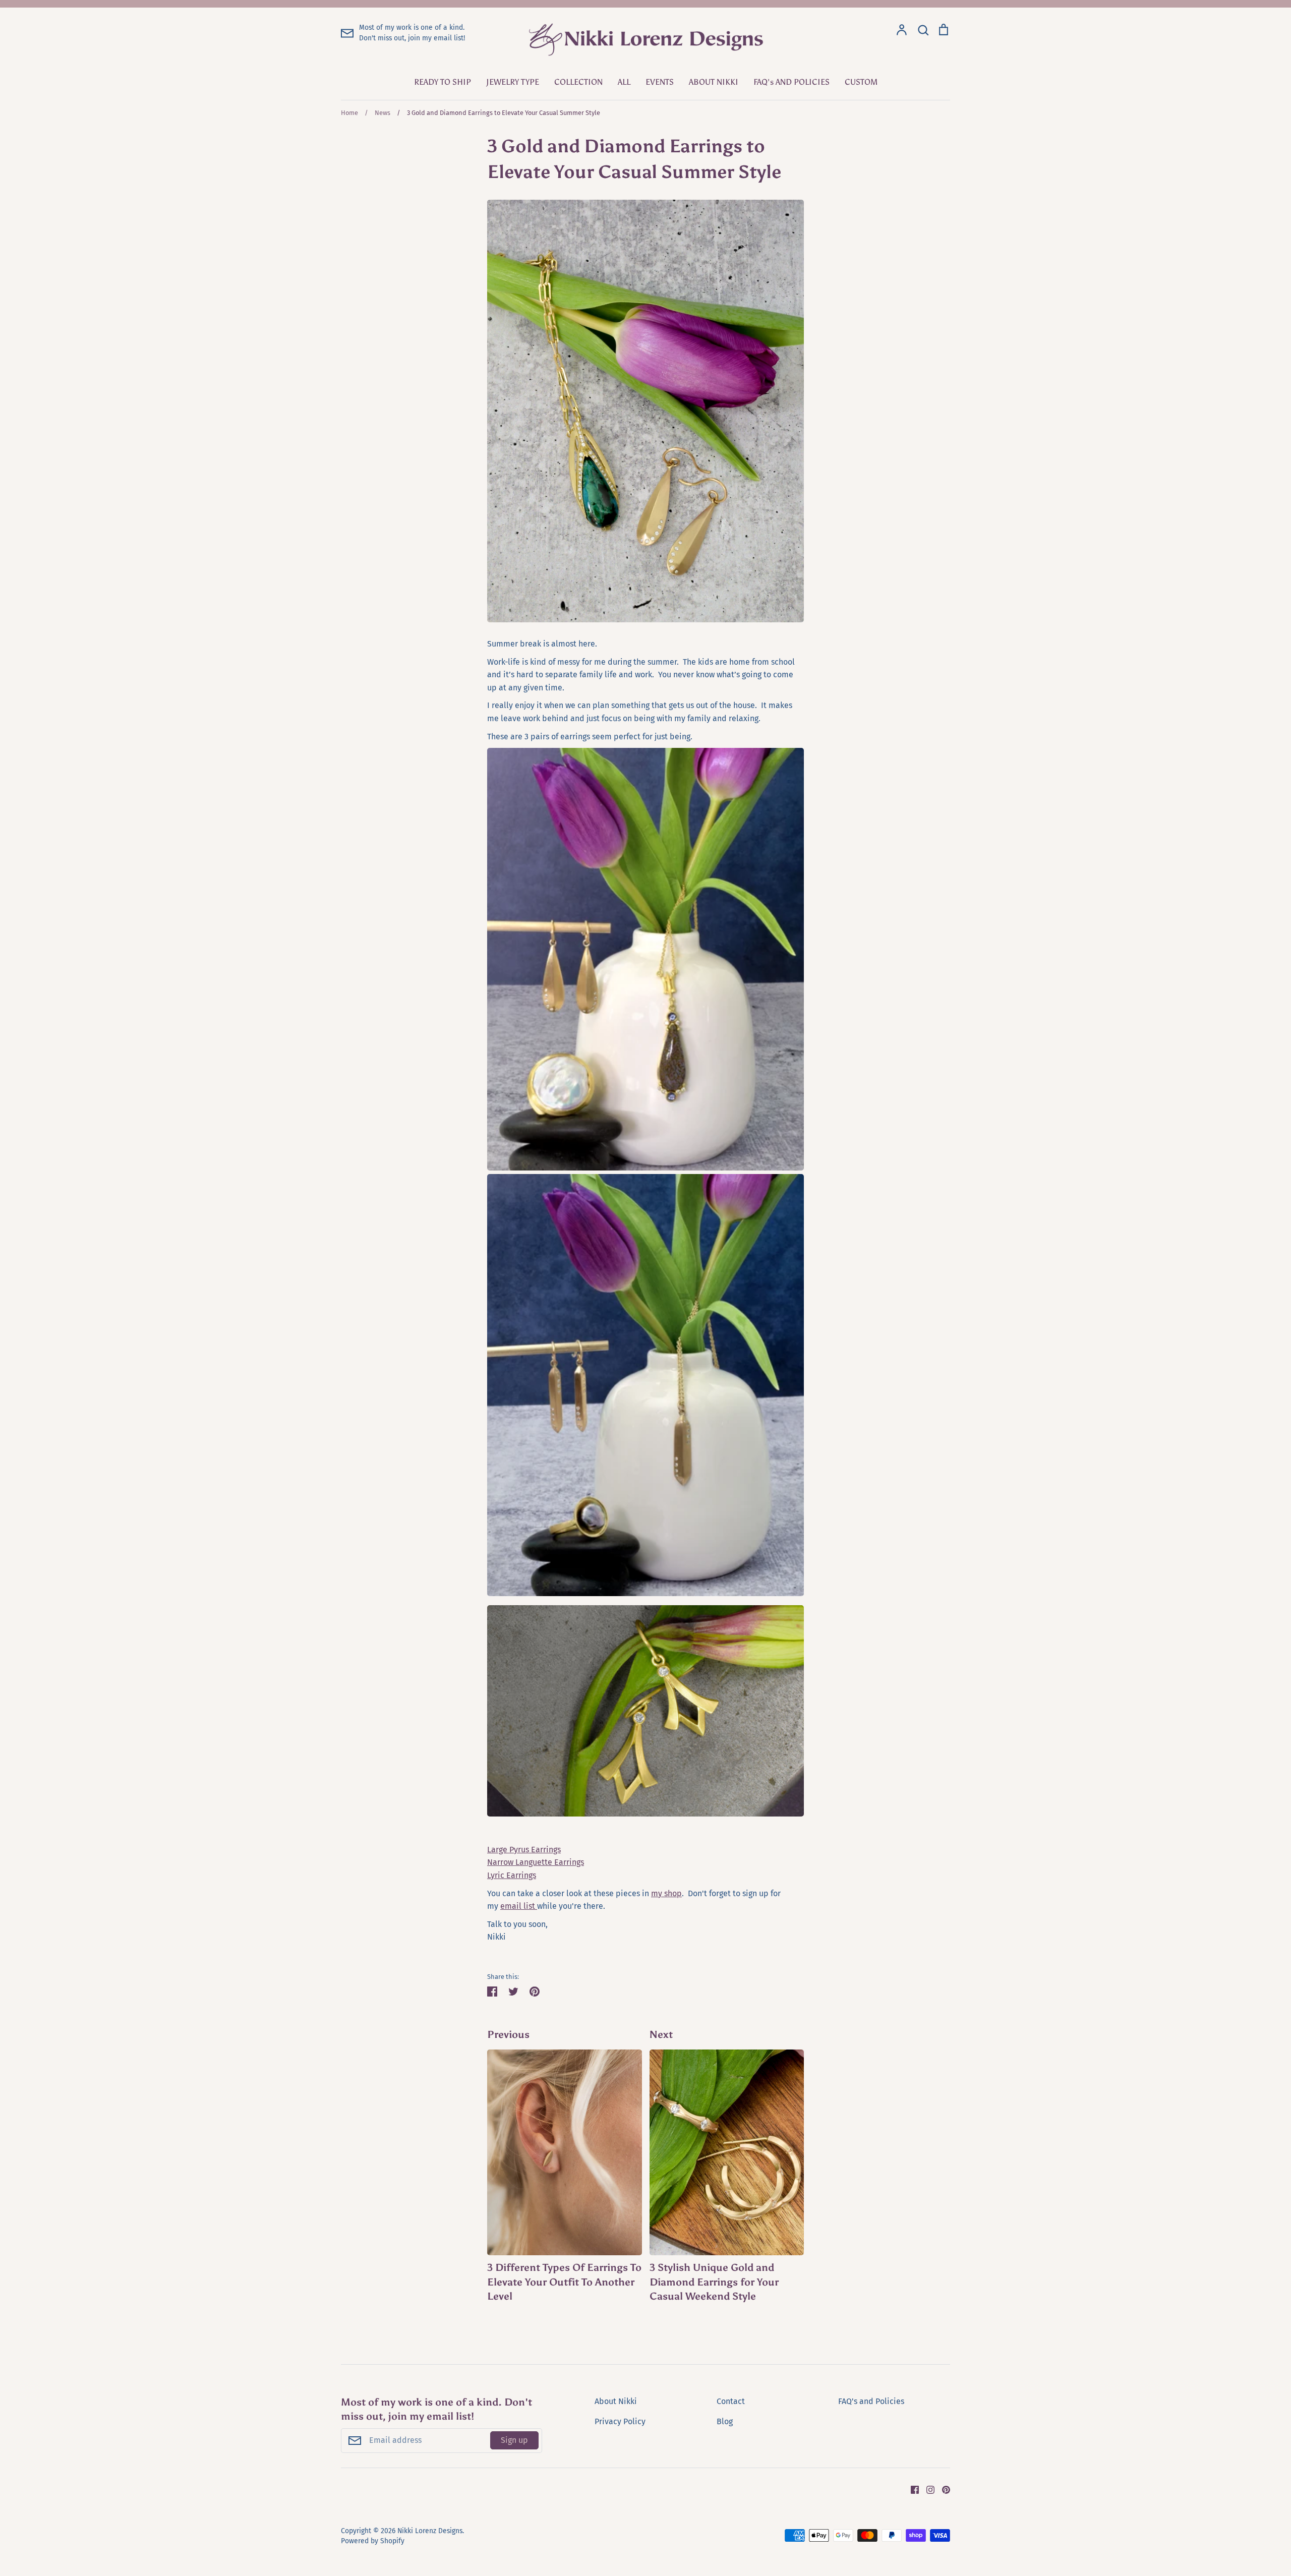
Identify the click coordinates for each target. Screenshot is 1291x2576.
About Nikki (616, 2401)
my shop (666, 1893)
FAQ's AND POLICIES (791, 82)
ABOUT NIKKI (714, 82)
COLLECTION (578, 82)
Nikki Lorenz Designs (430, 2531)
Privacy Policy (620, 2421)
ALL (624, 82)
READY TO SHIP (443, 82)
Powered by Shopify (373, 2541)
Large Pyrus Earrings (524, 1850)
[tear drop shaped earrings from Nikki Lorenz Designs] (645, 1168)
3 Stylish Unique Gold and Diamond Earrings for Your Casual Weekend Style (714, 2282)
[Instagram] (927, 2490)
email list (519, 1906)
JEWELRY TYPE (513, 82)
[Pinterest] (942, 2490)
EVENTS (660, 82)
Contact (731, 2401)
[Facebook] (911, 2490)
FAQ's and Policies (871, 2401)
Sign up (514, 2440)
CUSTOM (861, 82)
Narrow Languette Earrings (536, 1862)
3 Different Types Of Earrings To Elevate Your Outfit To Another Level (564, 2282)
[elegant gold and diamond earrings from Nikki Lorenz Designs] (645, 1814)
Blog (725, 2421)
